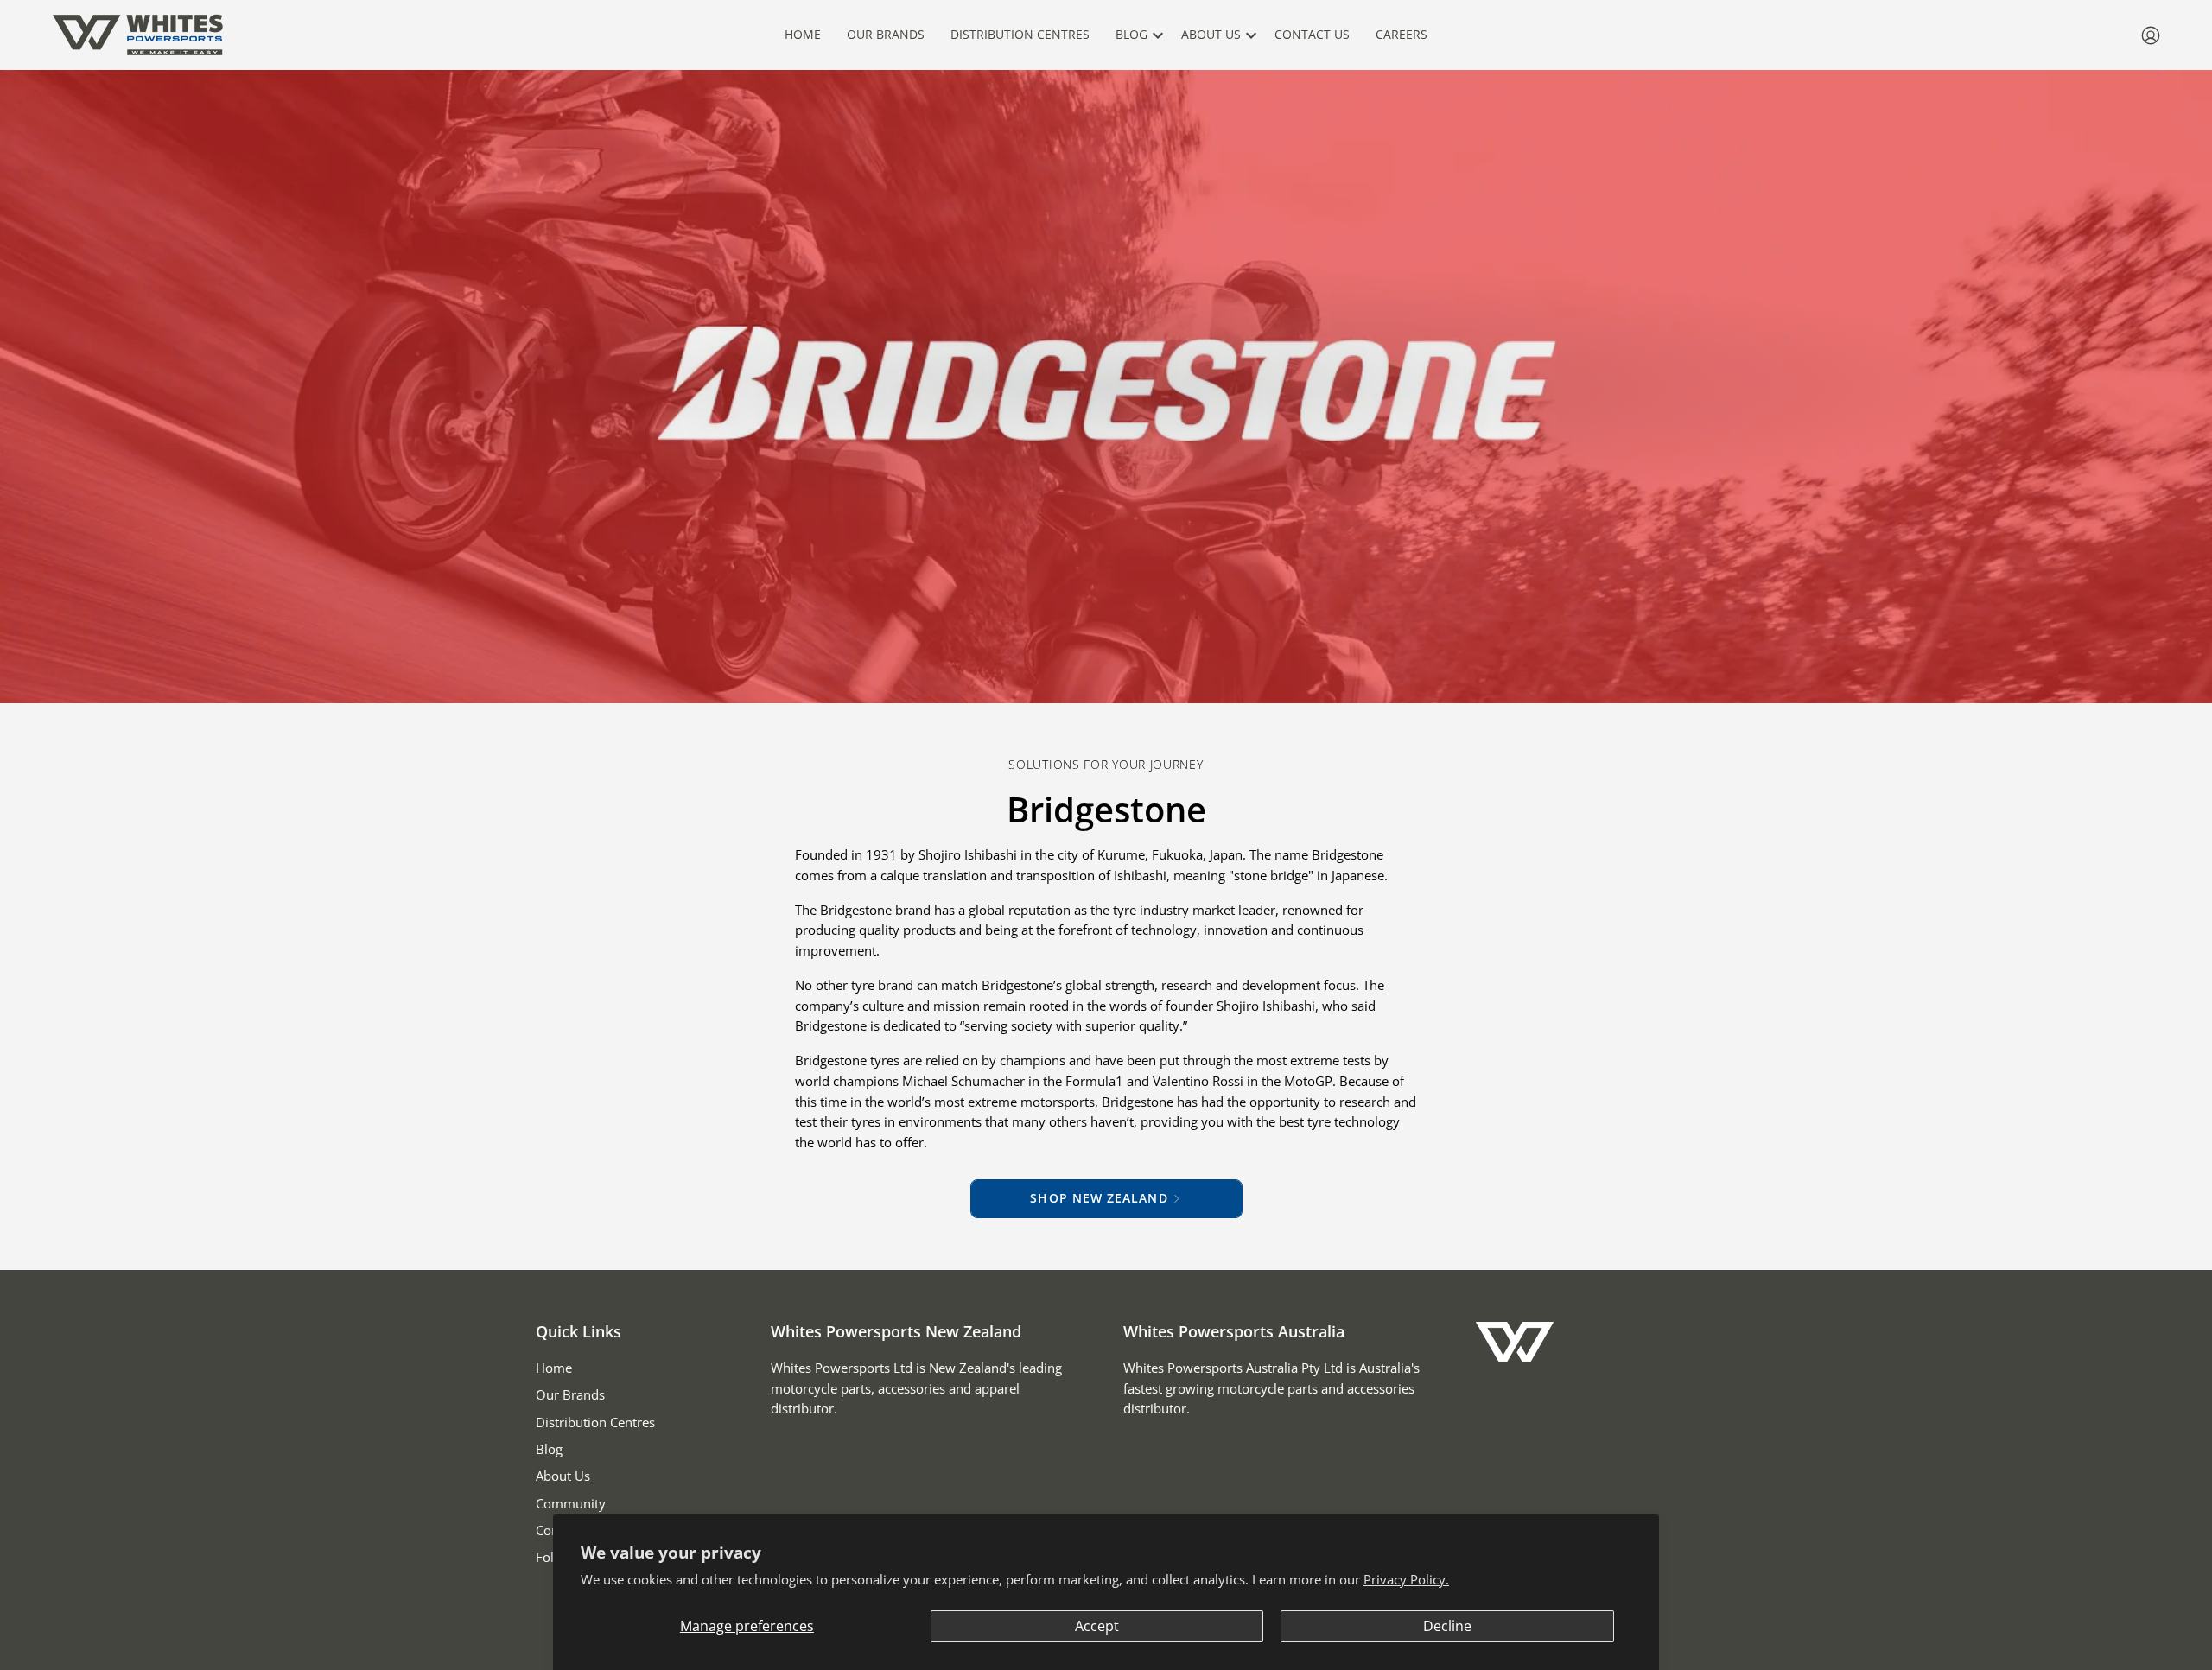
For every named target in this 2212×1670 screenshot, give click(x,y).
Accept (1097, 1626)
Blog (549, 1449)
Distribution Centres (595, 1422)
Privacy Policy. (1406, 1579)
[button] (1135, 35)
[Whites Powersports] (138, 35)
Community (571, 1503)
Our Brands (570, 1394)
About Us (563, 1476)
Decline (1447, 1626)
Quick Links (578, 1331)
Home (554, 1368)
